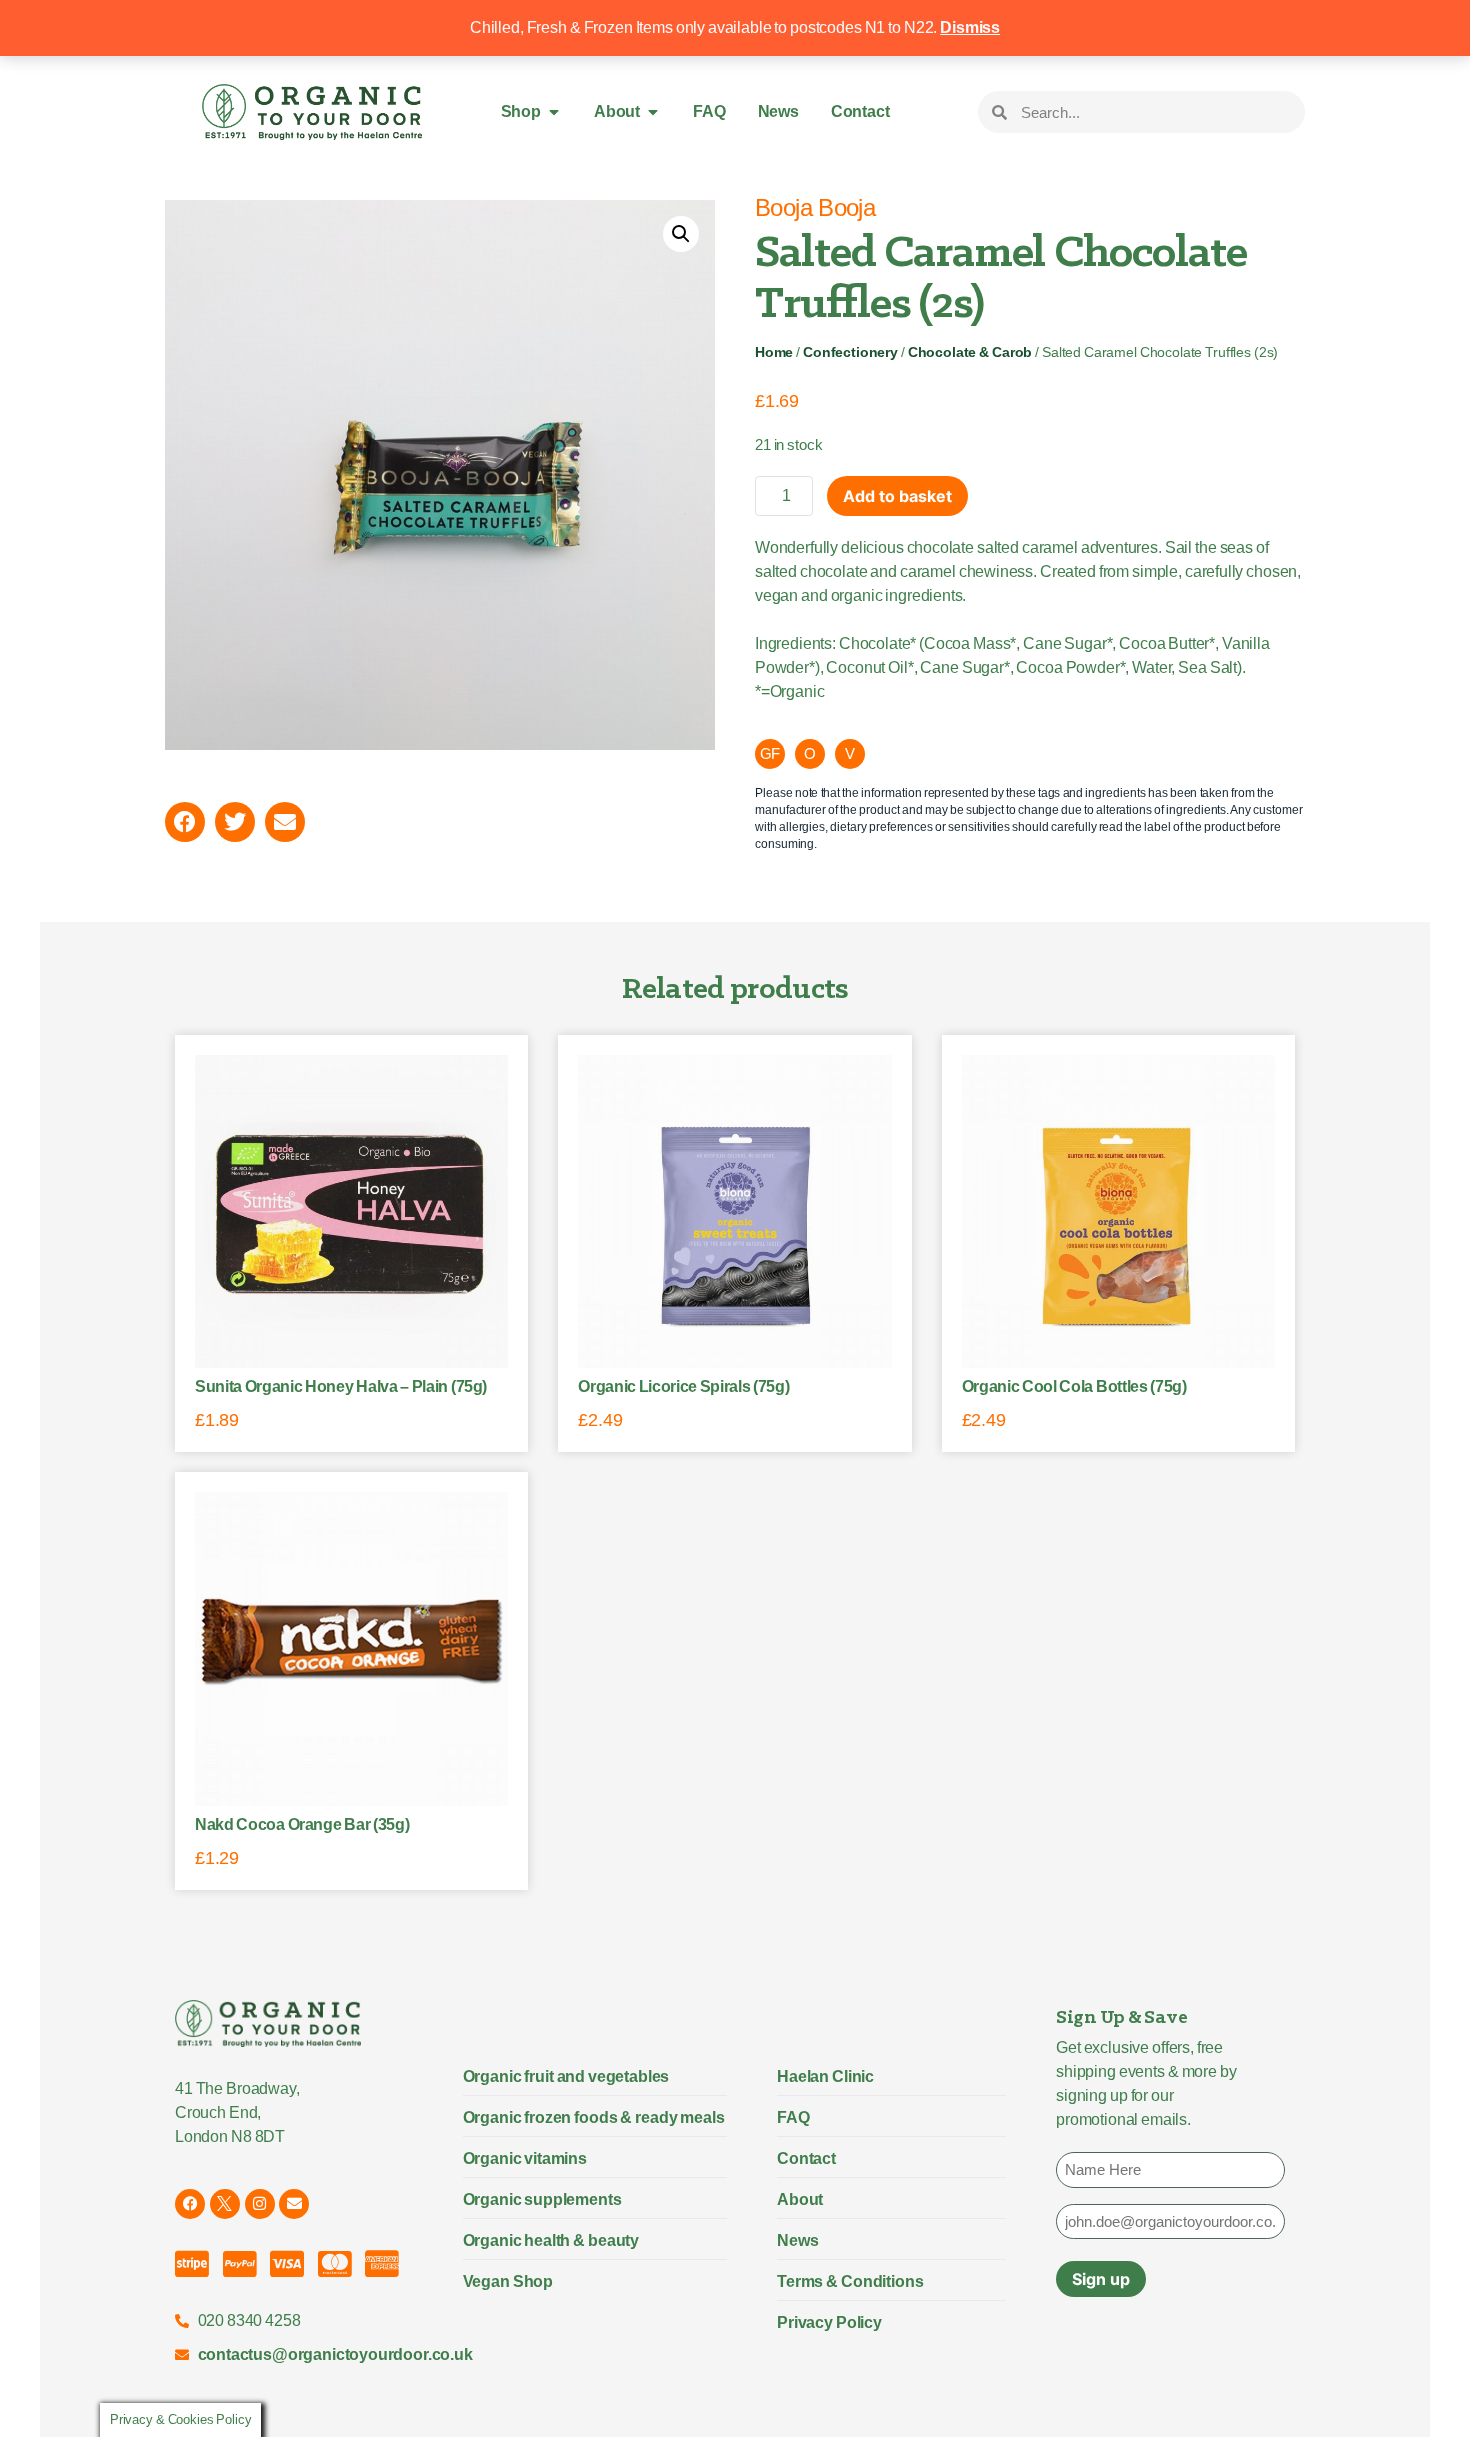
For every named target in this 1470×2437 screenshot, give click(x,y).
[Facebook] (190, 2204)
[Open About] (653, 112)
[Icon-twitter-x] (225, 2204)
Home (774, 352)
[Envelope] (294, 2204)
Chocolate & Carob (970, 352)
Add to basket (897, 496)
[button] (681, 234)
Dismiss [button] (970, 27)
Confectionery (850, 352)
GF (770, 753)
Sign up (1101, 2279)
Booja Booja (815, 207)
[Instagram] (260, 2204)
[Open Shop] (554, 112)
